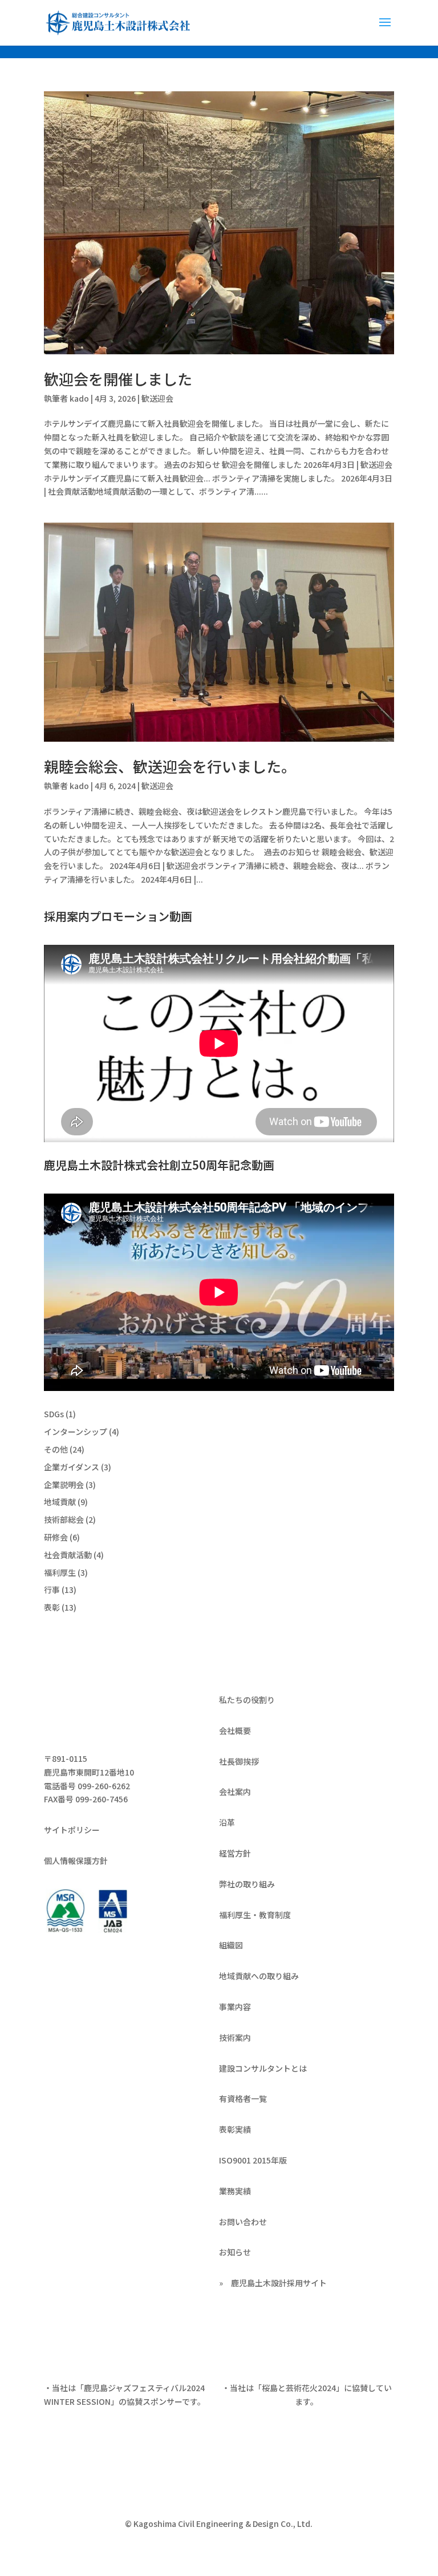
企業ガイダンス (72, 1467)
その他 (56, 1449)
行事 (52, 1590)
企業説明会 (64, 1485)
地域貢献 (60, 1502)
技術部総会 (64, 1519)
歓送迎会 (157, 398)
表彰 (52, 1607)
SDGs (54, 1414)
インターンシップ (76, 1431)
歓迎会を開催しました (118, 379)
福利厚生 (60, 1572)
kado (79, 398)
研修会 (56, 1537)
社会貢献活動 (68, 1555)
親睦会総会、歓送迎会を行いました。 (170, 766)
